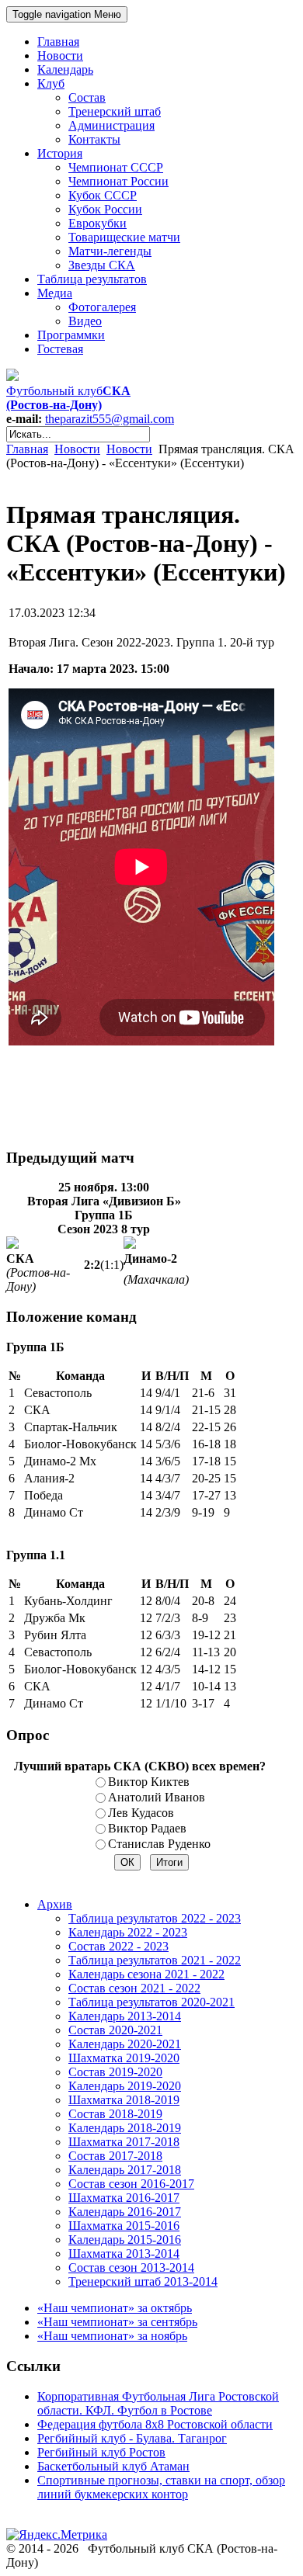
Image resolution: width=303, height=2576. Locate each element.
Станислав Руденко (159, 1844)
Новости (77, 449)
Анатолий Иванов (157, 1797)
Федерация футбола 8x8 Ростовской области (155, 2424)
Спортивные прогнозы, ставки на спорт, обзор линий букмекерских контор (161, 2487)
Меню (67, 14)
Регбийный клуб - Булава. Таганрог (132, 2438)
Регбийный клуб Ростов (101, 2452)
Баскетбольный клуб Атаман (113, 2466)
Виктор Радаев (147, 1828)
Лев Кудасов (141, 1813)
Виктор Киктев (149, 1782)
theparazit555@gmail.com (110, 419)
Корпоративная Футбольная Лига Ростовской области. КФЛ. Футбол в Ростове (158, 2403)
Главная (27, 449)
